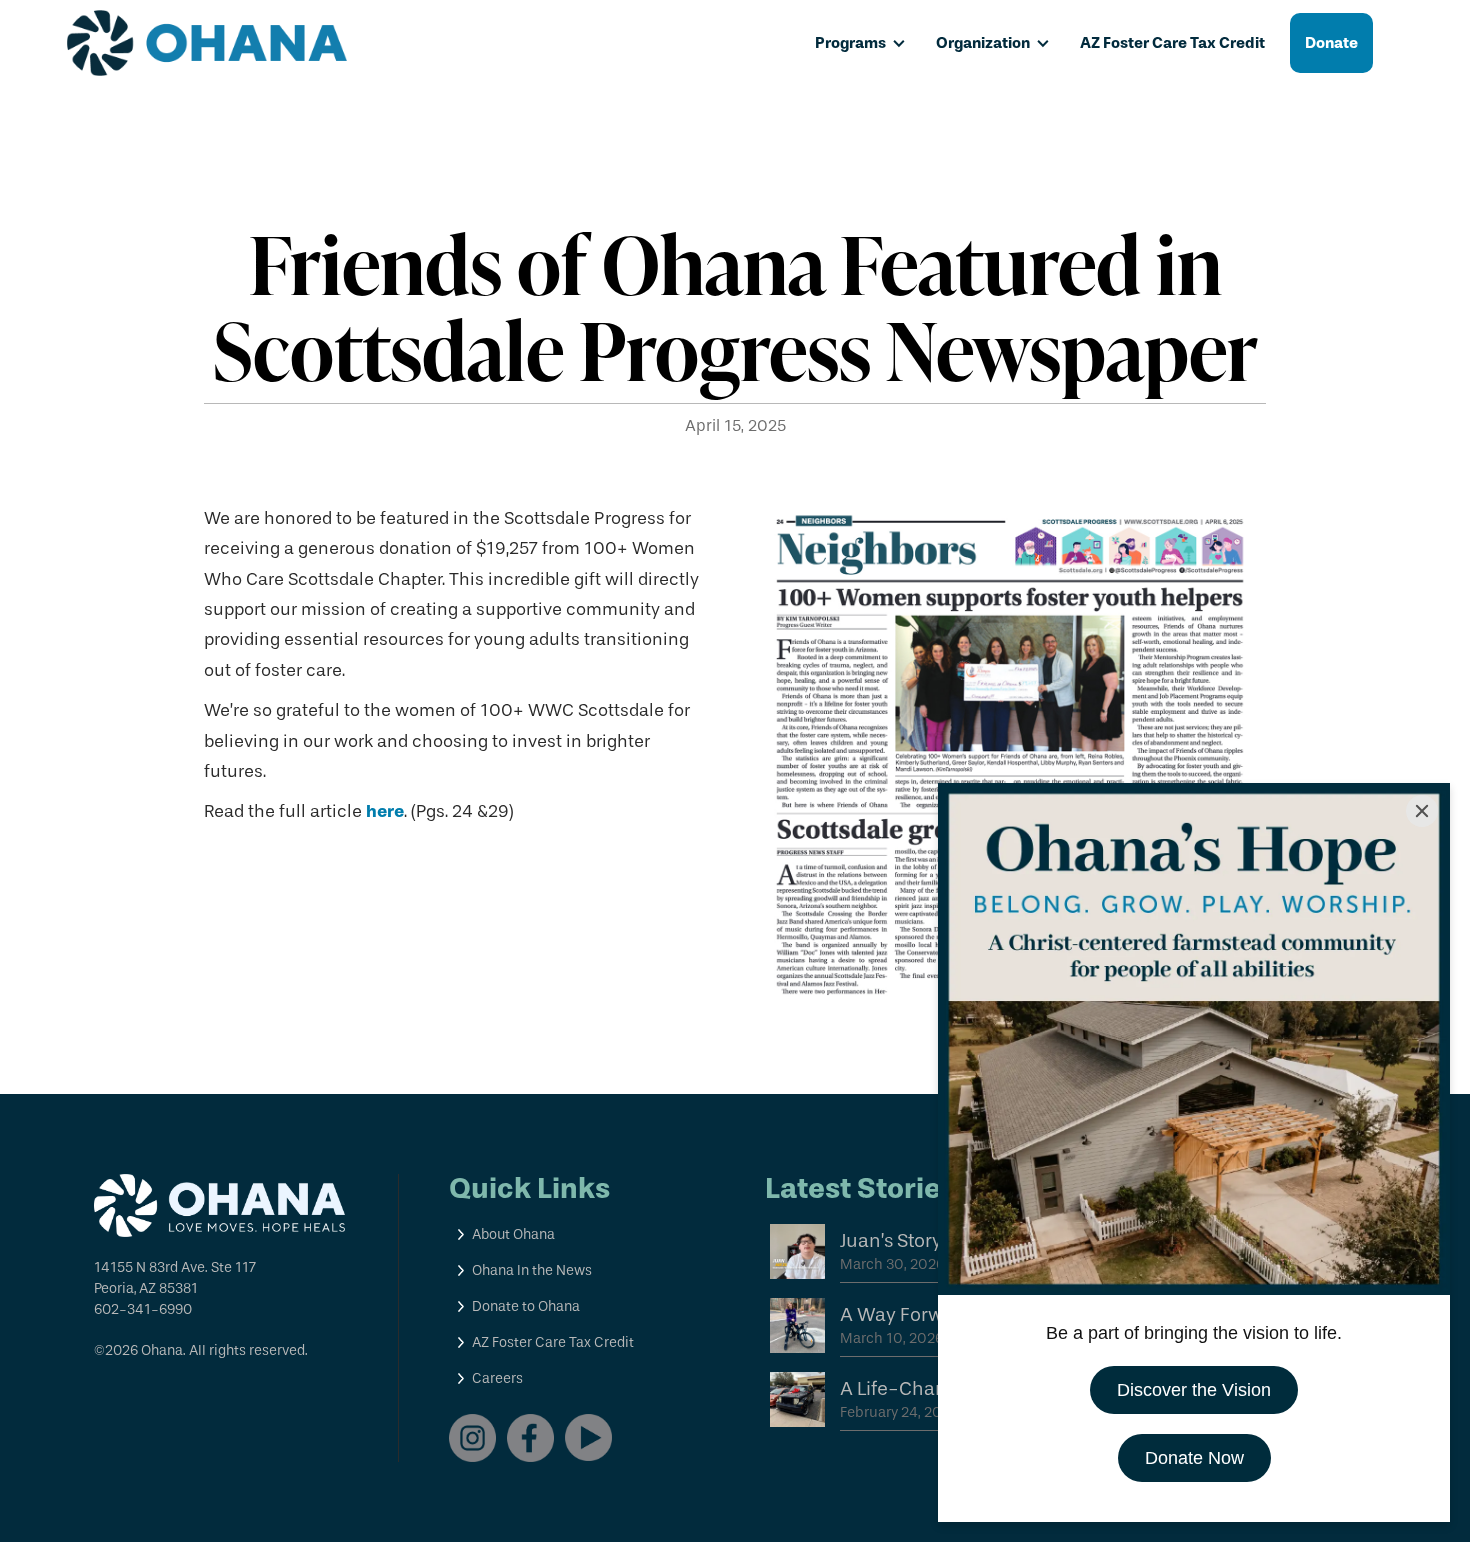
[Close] (1422, 811)
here (385, 811)
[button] (860, 43)
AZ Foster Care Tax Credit (1172, 42)
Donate (1331, 42)
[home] (207, 43)
